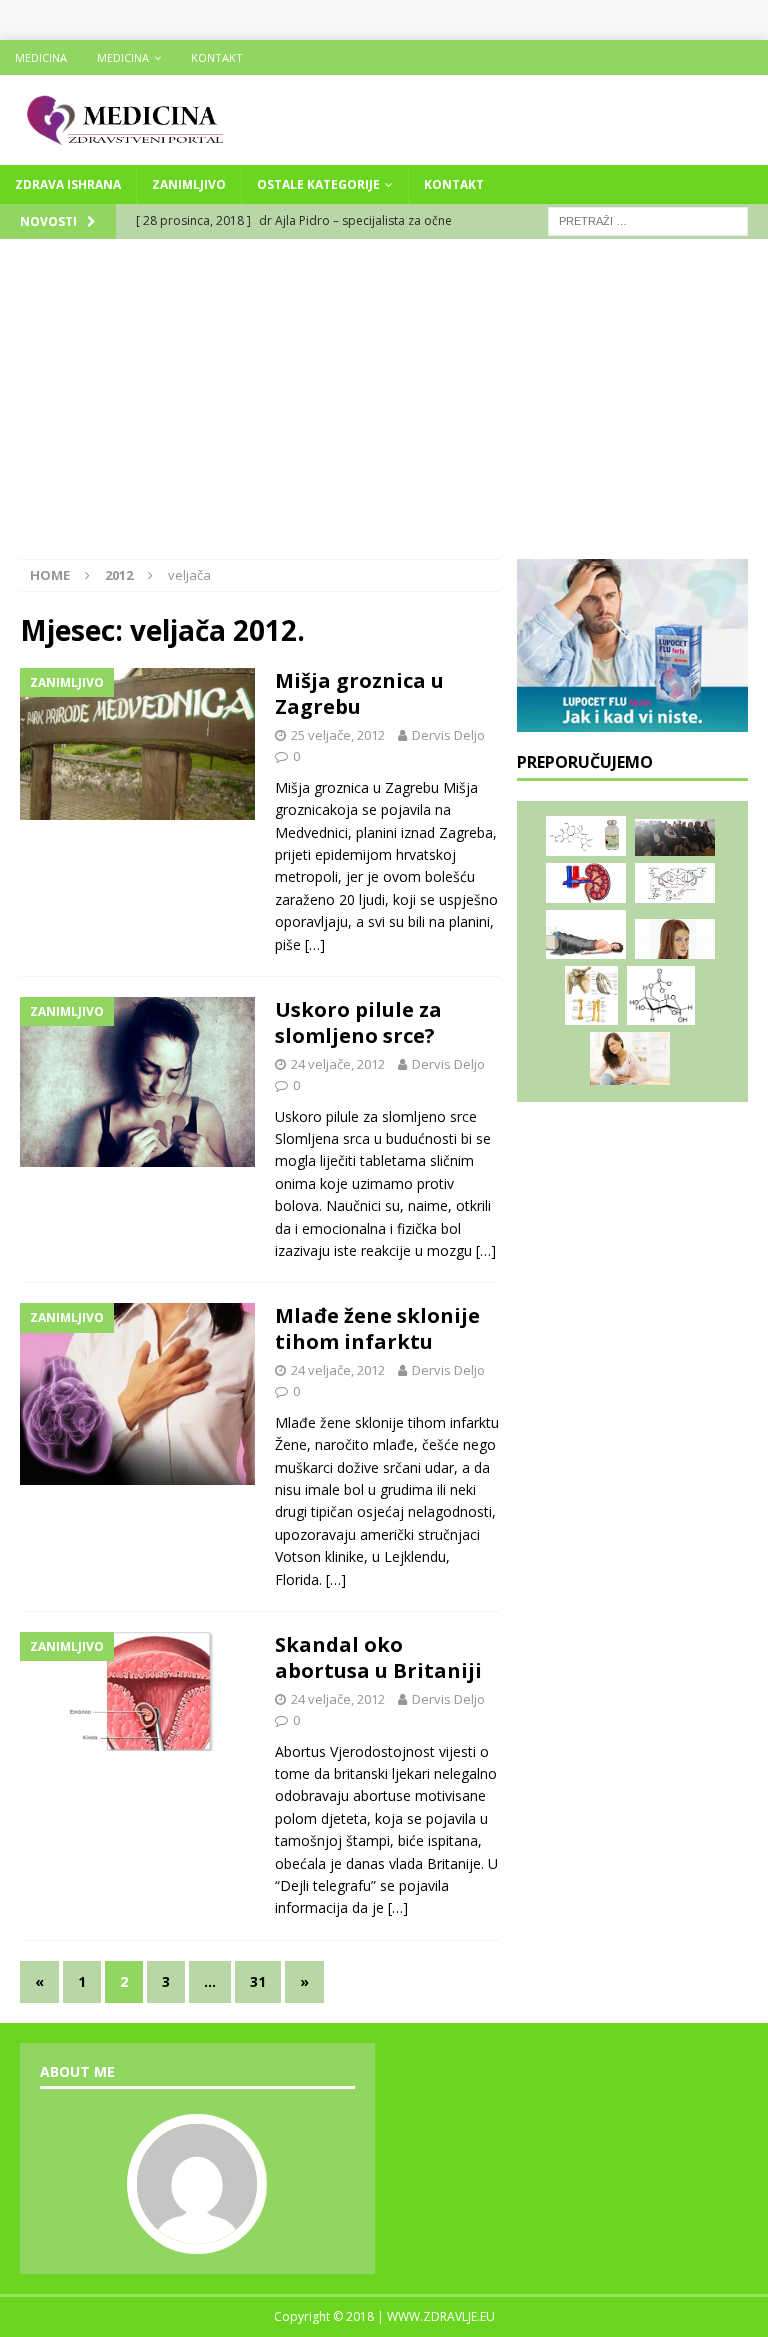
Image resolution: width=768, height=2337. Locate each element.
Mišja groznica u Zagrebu (359, 693)
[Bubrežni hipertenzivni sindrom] (586, 883)
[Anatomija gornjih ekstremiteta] (591, 996)
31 (258, 1981)
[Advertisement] (384, 409)
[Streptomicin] (586, 836)
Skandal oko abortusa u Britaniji (378, 1657)
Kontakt (217, 57)
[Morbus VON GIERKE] (661, 996)
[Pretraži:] (648, 219)
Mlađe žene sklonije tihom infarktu (377, 1328)
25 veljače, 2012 (338, 735)
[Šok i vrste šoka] (586, 934)
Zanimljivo (189, 184)
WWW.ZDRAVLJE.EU (441, 2316)
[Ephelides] (675, 939)
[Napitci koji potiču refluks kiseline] (630, 1058)
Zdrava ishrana (68, 184)
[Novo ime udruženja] (675, 838)
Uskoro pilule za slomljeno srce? (358, 1022)
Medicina (41, 57)
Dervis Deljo (448, 735)
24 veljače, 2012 (338, 1064)
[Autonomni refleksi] (675, 883)
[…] (315, 944)
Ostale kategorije (318, 184)
